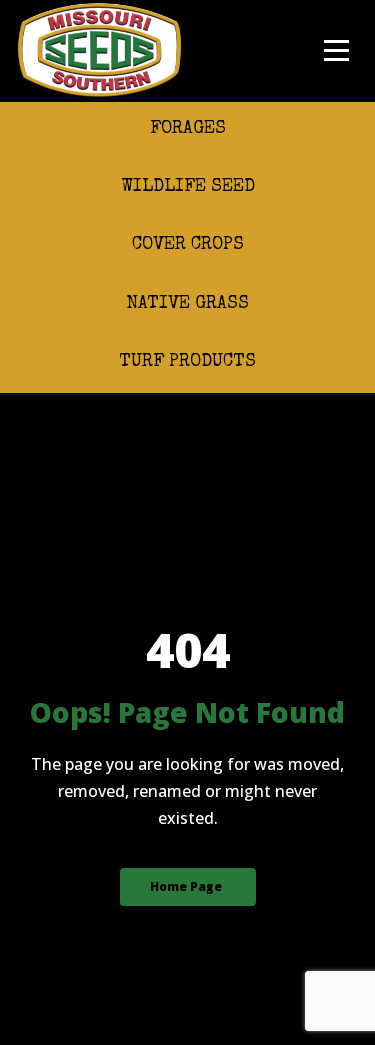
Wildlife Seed (188, 187)
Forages (188, 129)
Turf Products (187, 362)
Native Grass (187, 304)
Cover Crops (188, 245)
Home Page (186, 886)
